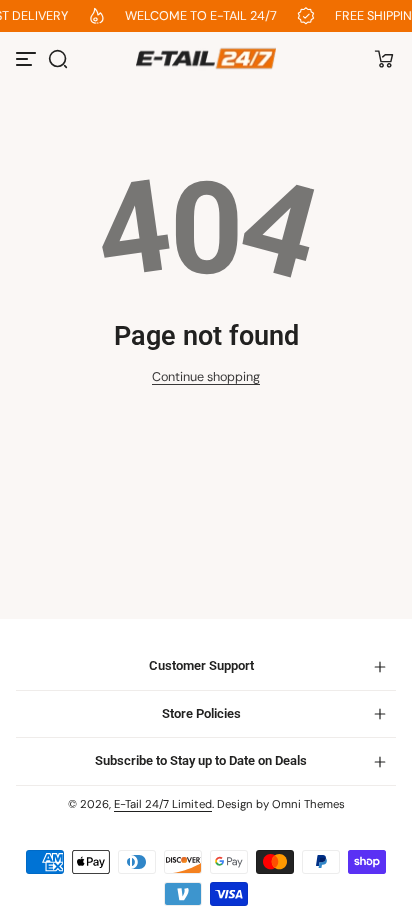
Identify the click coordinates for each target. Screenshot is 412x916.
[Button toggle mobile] (28, 59)
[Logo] (206, 58)
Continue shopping (206, 377)
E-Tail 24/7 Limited (163, 804)
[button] (58, 59)
